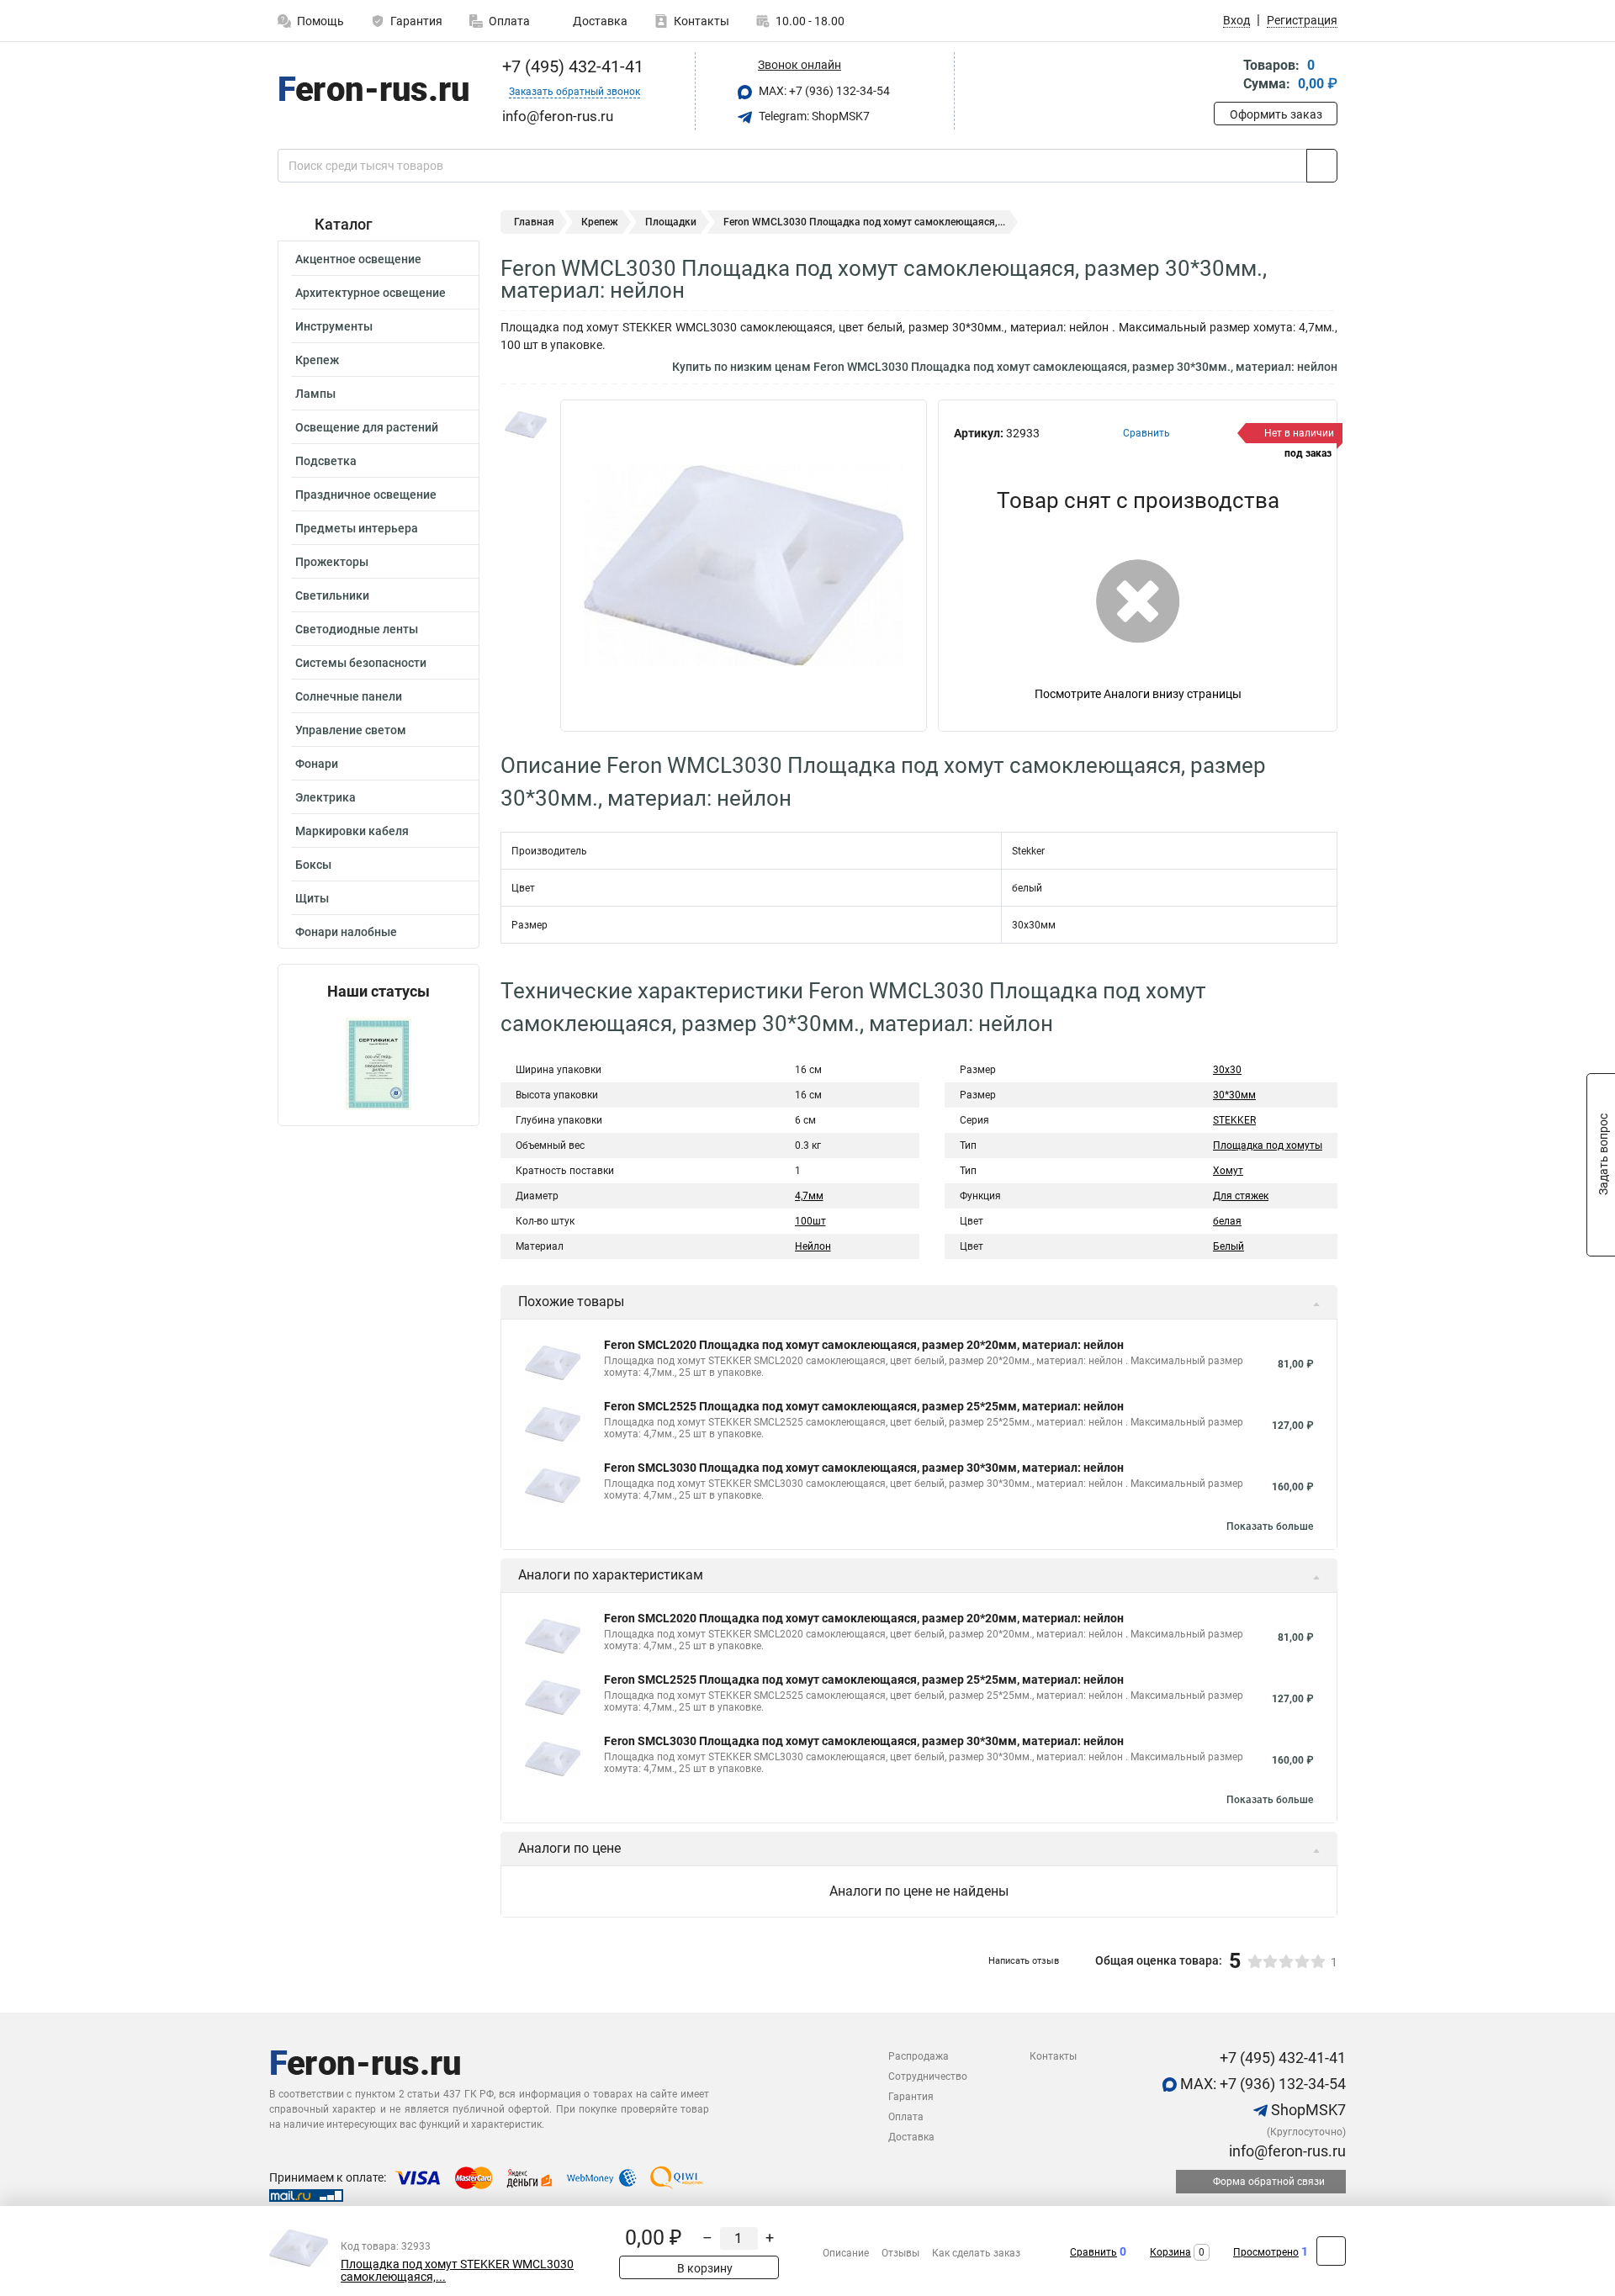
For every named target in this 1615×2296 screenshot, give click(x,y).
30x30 (1227, 1070)
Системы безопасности (361, 663)
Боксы (313, 865)
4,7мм (809, 1196)
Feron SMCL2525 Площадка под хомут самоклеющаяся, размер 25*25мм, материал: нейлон (864, 1406)
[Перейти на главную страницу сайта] (372, 92)
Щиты (312, 898)
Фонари (317, 764)
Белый (1228, 1246)
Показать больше (1270, 1526)
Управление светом (351, 730)
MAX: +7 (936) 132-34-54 (823, 91)
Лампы (315, 394)
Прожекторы (332, 562)
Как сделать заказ (976, 2253)
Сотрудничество (928, 2076)
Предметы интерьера (357, 528)
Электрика (326, 797)
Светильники (332, 595)
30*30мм (1234, 1095)
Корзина (1170, 2252)
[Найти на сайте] (1322, 166)
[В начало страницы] (1331, 2251)
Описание (846, 2253)
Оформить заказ (1276, 114)
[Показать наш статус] (379, 1063)
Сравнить (1093, 2252)
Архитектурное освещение (371, 293)
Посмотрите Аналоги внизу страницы (1138, 694)
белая (1227, 1221)
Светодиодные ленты (357, 629)
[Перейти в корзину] (1226, 76)
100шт (810, 1221)
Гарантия (416, 21)
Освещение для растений (367, 427)
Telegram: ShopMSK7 (813, 116)
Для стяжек (1241, 1196)
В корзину (704, 2268)
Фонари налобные (346, 932)
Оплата (509, 21)
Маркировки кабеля (352, 831)
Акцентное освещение (358, 259)
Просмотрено (1266, 2252)
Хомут (1228, 1171)
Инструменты (334, 326)
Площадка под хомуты (1268, 1145)
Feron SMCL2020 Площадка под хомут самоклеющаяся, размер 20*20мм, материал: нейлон (864, 1345)
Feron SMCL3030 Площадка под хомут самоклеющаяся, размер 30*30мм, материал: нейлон (864, 1468)
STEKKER (1234, 1120)
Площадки (671, 222)
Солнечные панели (349, 696)
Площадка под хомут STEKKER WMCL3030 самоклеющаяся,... (457, 2271)
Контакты (702, 21)
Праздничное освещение (366, 495)
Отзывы (900, 2253)
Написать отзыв (1024, 1961)
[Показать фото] (526, 425)
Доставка (599, 21)
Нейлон (813, 1246)
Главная (534, 222)
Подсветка (326, 461)
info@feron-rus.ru (1286, 2151)
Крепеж (317, 360)
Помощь (320, 21)
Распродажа (919, 2056)
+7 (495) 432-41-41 (571, 66)
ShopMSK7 (1307, 2110)
